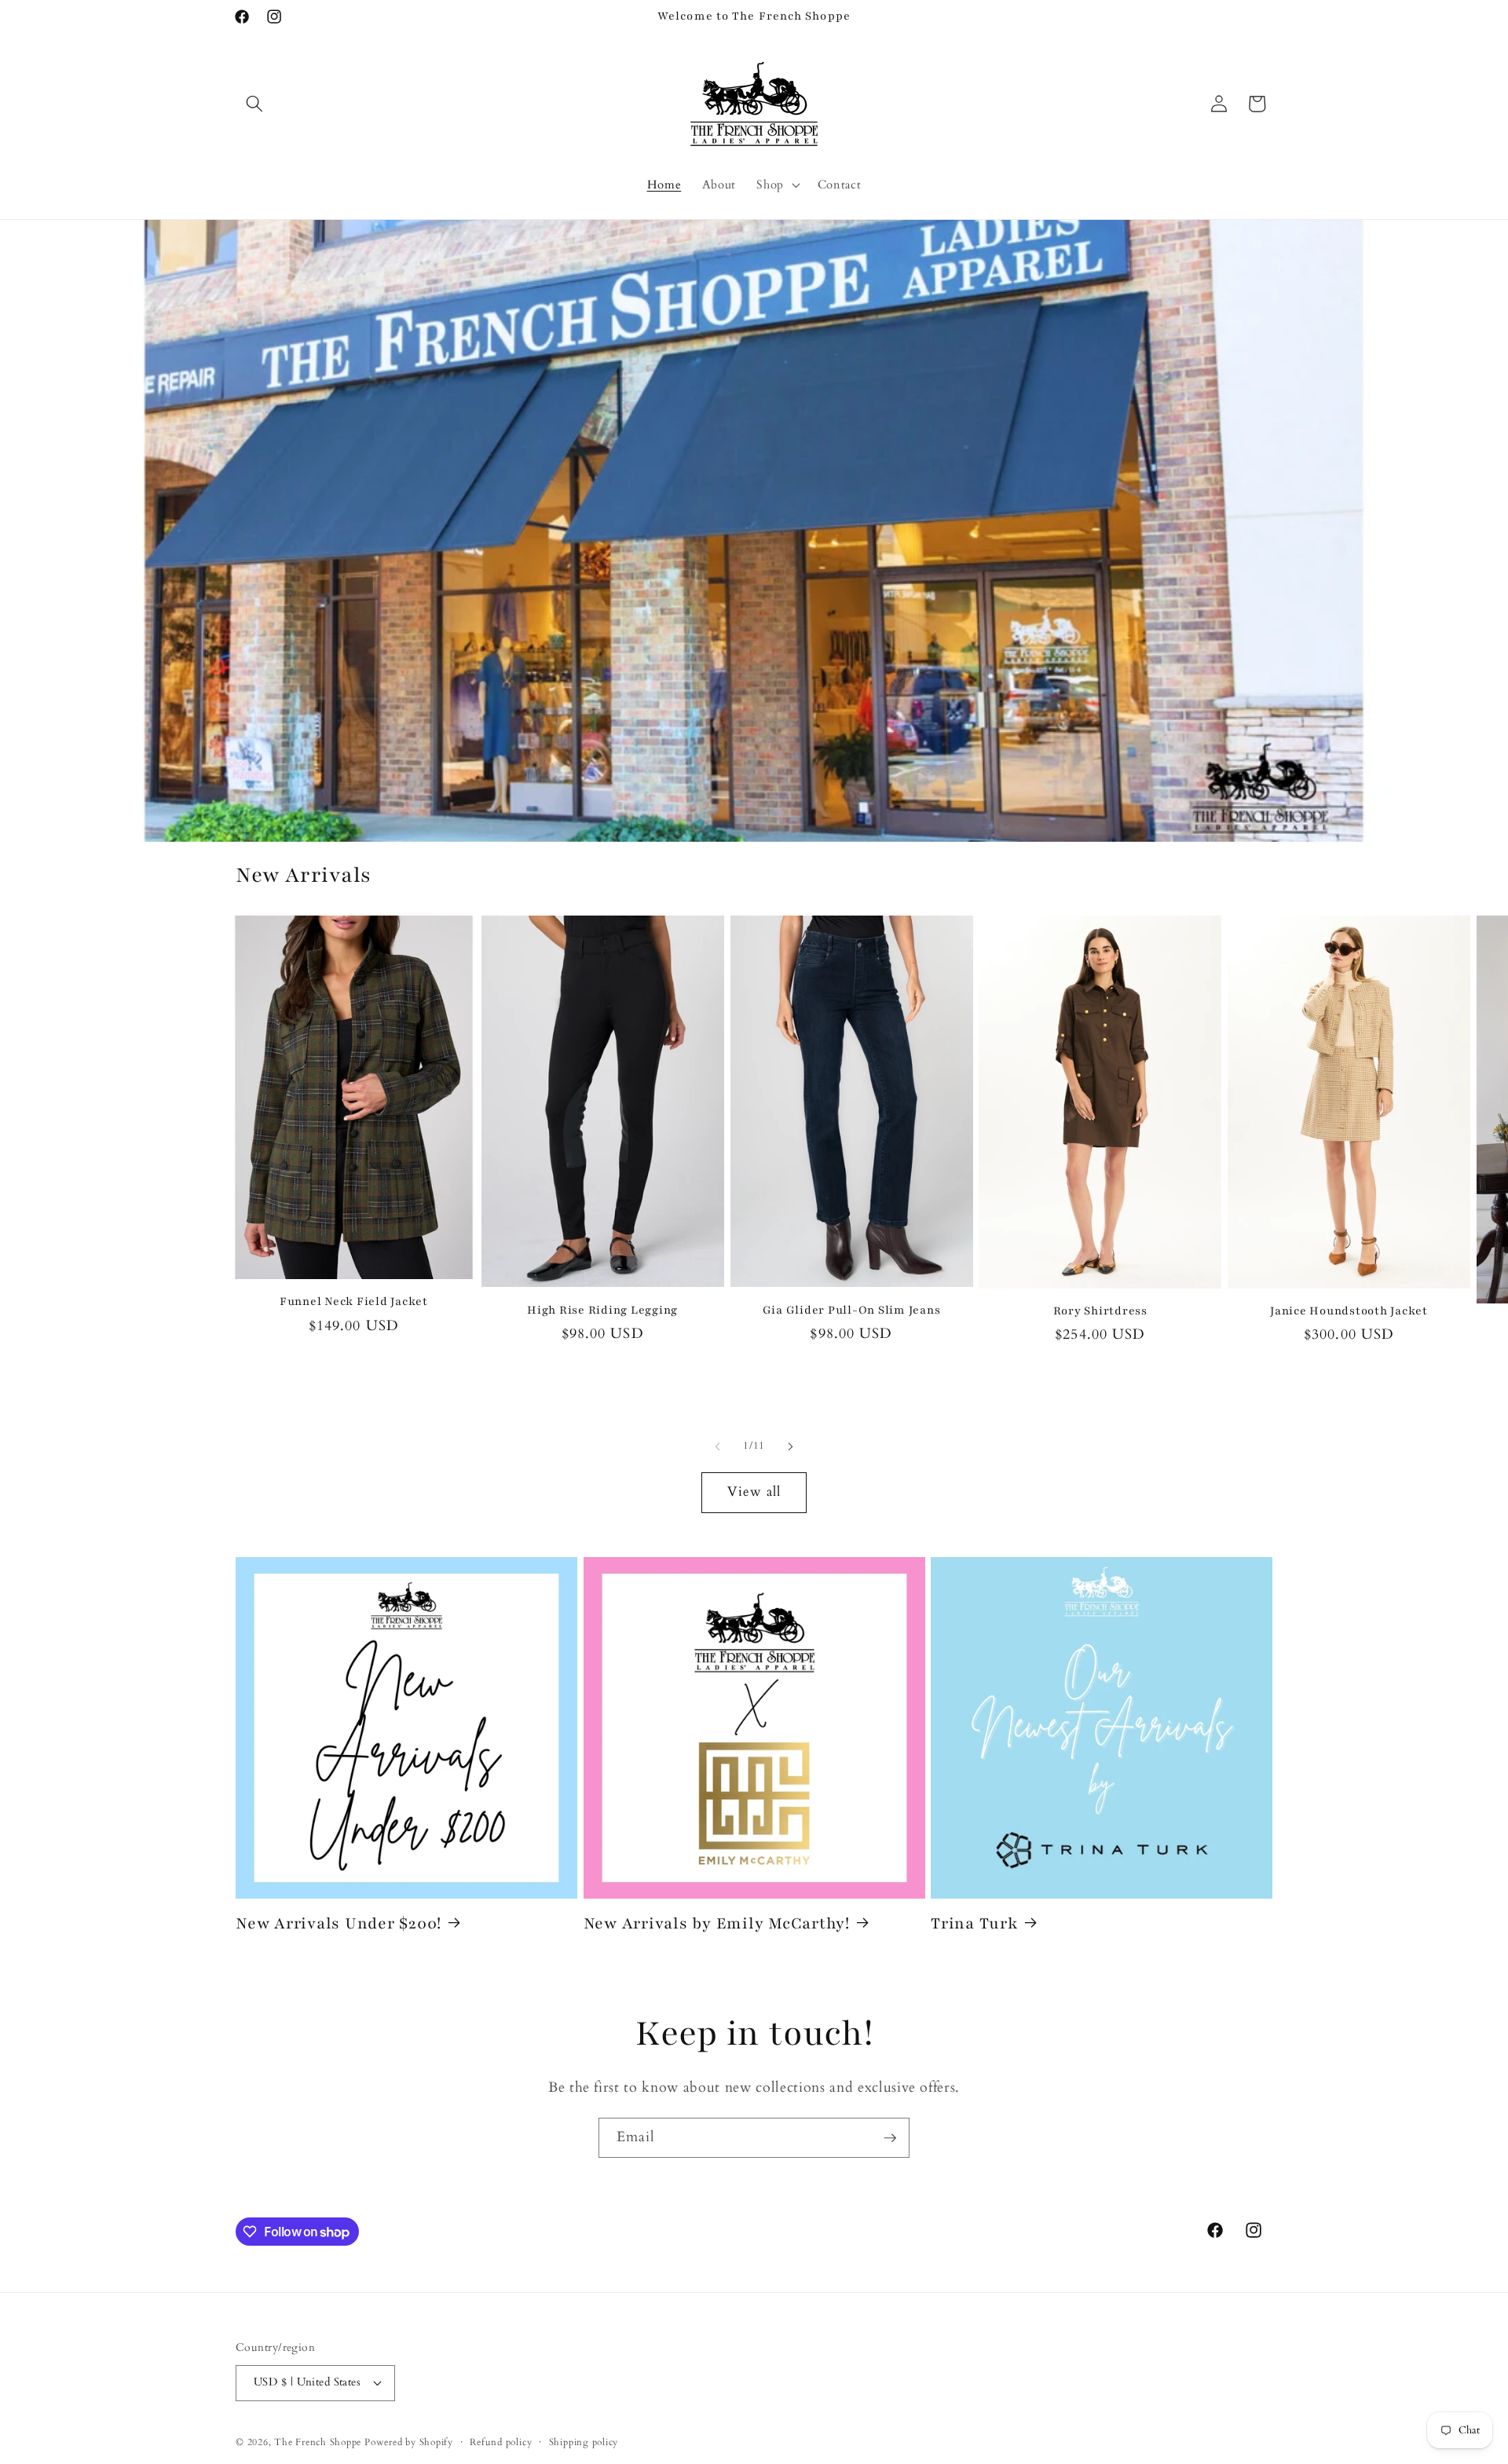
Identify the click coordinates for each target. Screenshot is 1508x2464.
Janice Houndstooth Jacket (1349, 1311)
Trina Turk (974, 1923)
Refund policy (501, 2442)
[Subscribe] (890, 2138)
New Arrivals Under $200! (339, 1923)
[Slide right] (790, 1446)
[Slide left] (718, 1446)
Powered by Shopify (409, 2442)
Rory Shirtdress (1100, 1311)
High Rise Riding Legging (602, 1310)
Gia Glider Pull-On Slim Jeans (852, 1310)
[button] (254, 104)
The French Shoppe (318, 2442)
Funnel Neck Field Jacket (354, 1301)
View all (754, 1492)
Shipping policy (584, 2442)
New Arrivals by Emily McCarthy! (717, 1923)
